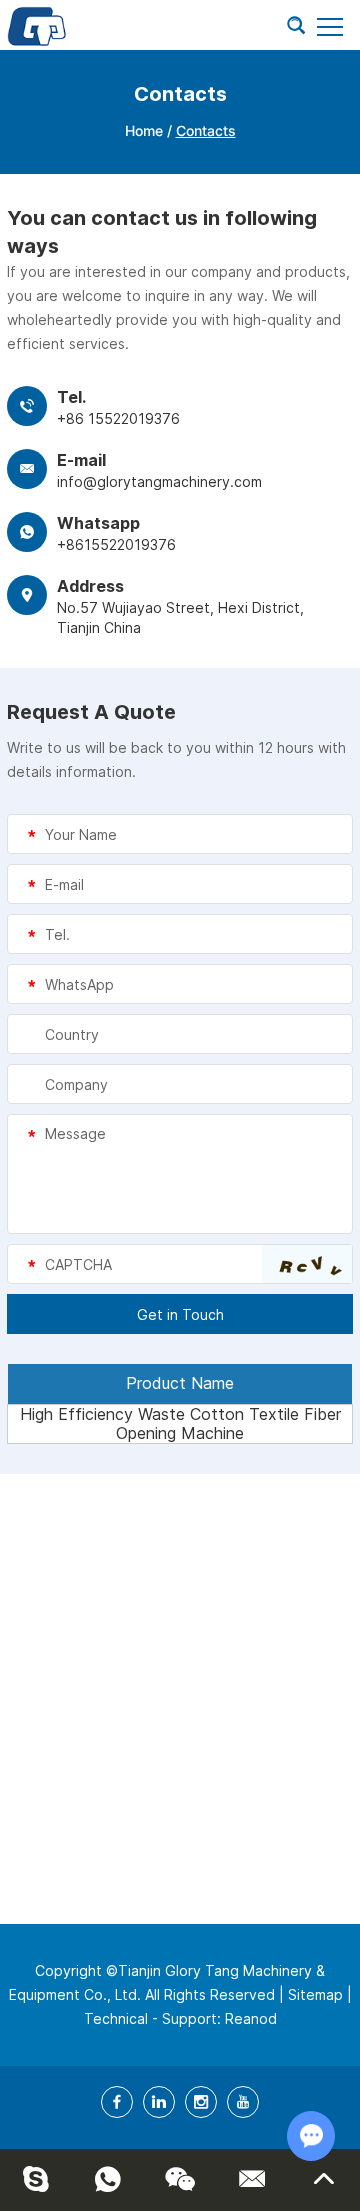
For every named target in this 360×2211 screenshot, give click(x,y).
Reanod (251, 2018)
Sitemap (315, 1994)
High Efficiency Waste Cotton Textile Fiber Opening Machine (180, 1423)
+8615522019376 (116, 544)
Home (144, 130)
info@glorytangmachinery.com (159, 481)
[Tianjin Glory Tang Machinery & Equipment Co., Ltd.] (37, 25)
